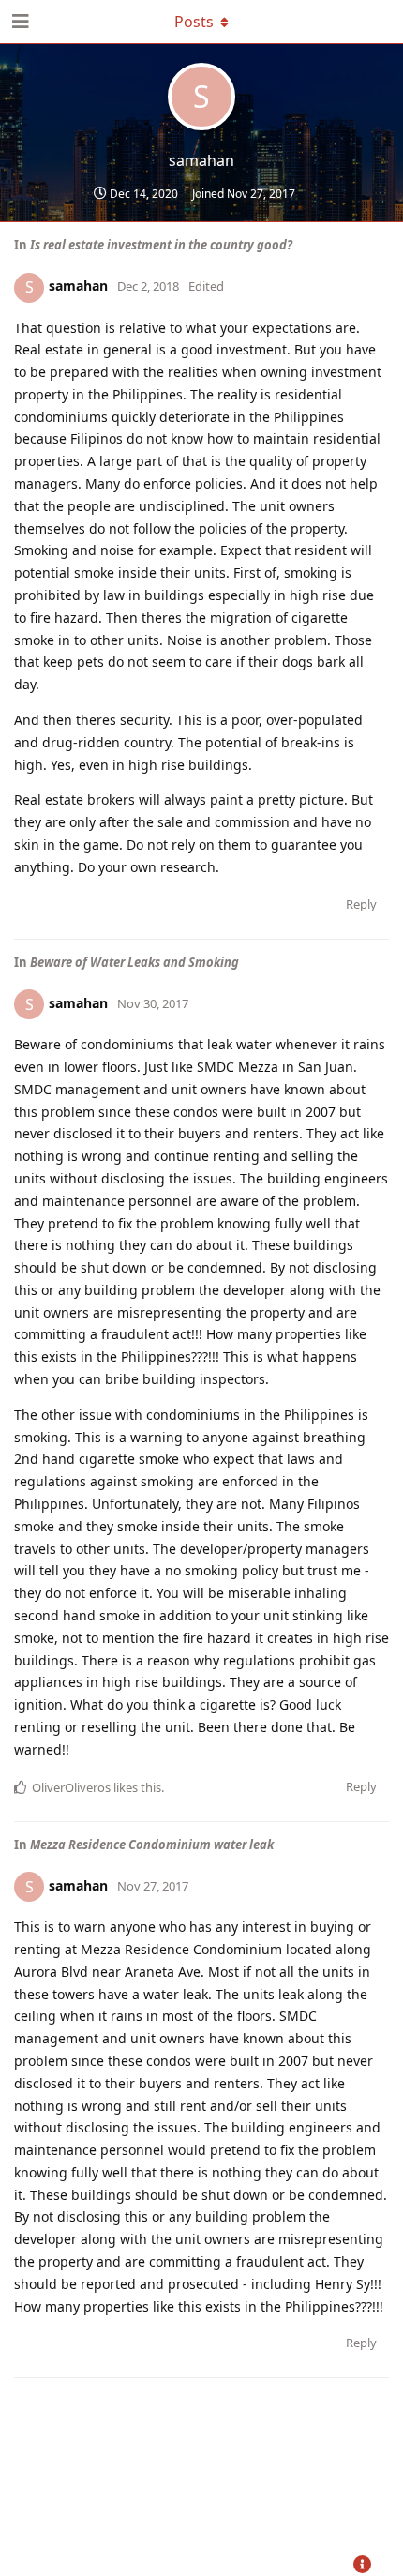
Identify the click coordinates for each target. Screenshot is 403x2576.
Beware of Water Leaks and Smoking (134, 962)
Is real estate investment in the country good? (161, 245)
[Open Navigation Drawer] (19, 22)
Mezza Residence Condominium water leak (152, 1845)
